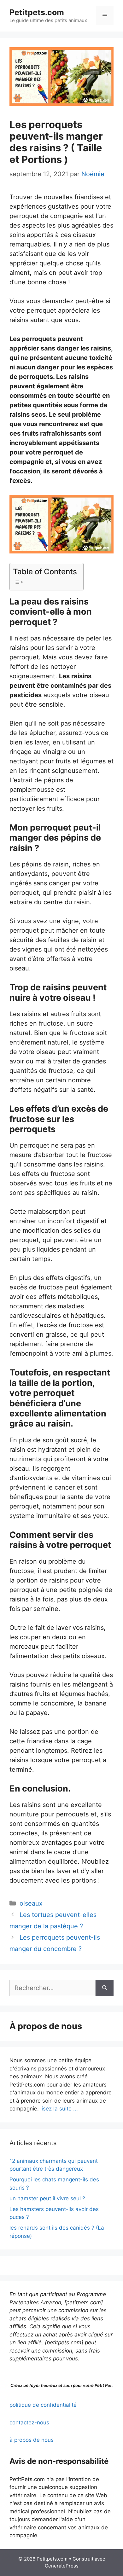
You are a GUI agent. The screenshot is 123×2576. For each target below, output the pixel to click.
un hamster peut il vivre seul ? (47, 2198)
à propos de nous (32, 2440)
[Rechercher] (105, 1988)
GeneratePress (62, 2566)
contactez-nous (29, 2423)
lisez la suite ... (59, 2109)
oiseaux (31, 1903)
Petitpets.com (37, 12)
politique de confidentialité (43, 2405)
